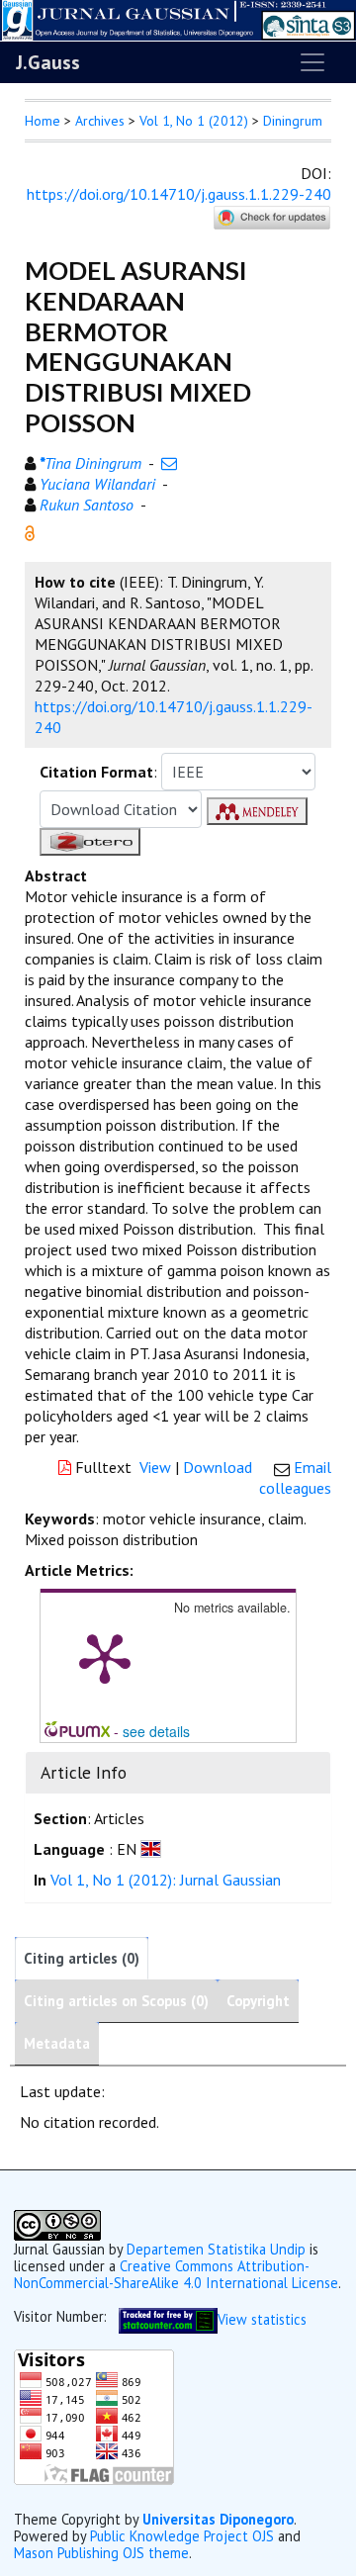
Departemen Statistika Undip (216, 2249)
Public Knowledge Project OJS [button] (182, 2536)
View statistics (262, 2318)
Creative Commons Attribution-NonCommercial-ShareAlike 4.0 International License (176, 2274)
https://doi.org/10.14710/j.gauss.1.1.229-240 (179, 194)
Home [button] (43, 121)
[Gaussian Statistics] (168, 2318)
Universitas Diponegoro (218, 2519)
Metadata (57, 2043)
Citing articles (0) (82, 1958)
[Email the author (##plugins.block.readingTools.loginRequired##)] (169, 463)
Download (218, 1467)
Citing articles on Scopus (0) (116, 2001)
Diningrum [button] (293, 121)
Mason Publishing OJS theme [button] (101, 2553)
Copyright (258, 2001)
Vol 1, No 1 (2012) (194, 121)
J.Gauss (48, 62)
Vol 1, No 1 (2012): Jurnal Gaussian (166, 1880)
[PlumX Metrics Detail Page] (105, 1657)
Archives (100, 121)
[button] (30, 531)
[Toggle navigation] (312, 62)
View (155, 1467)
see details (156, 1731)
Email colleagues (295, 1477)
